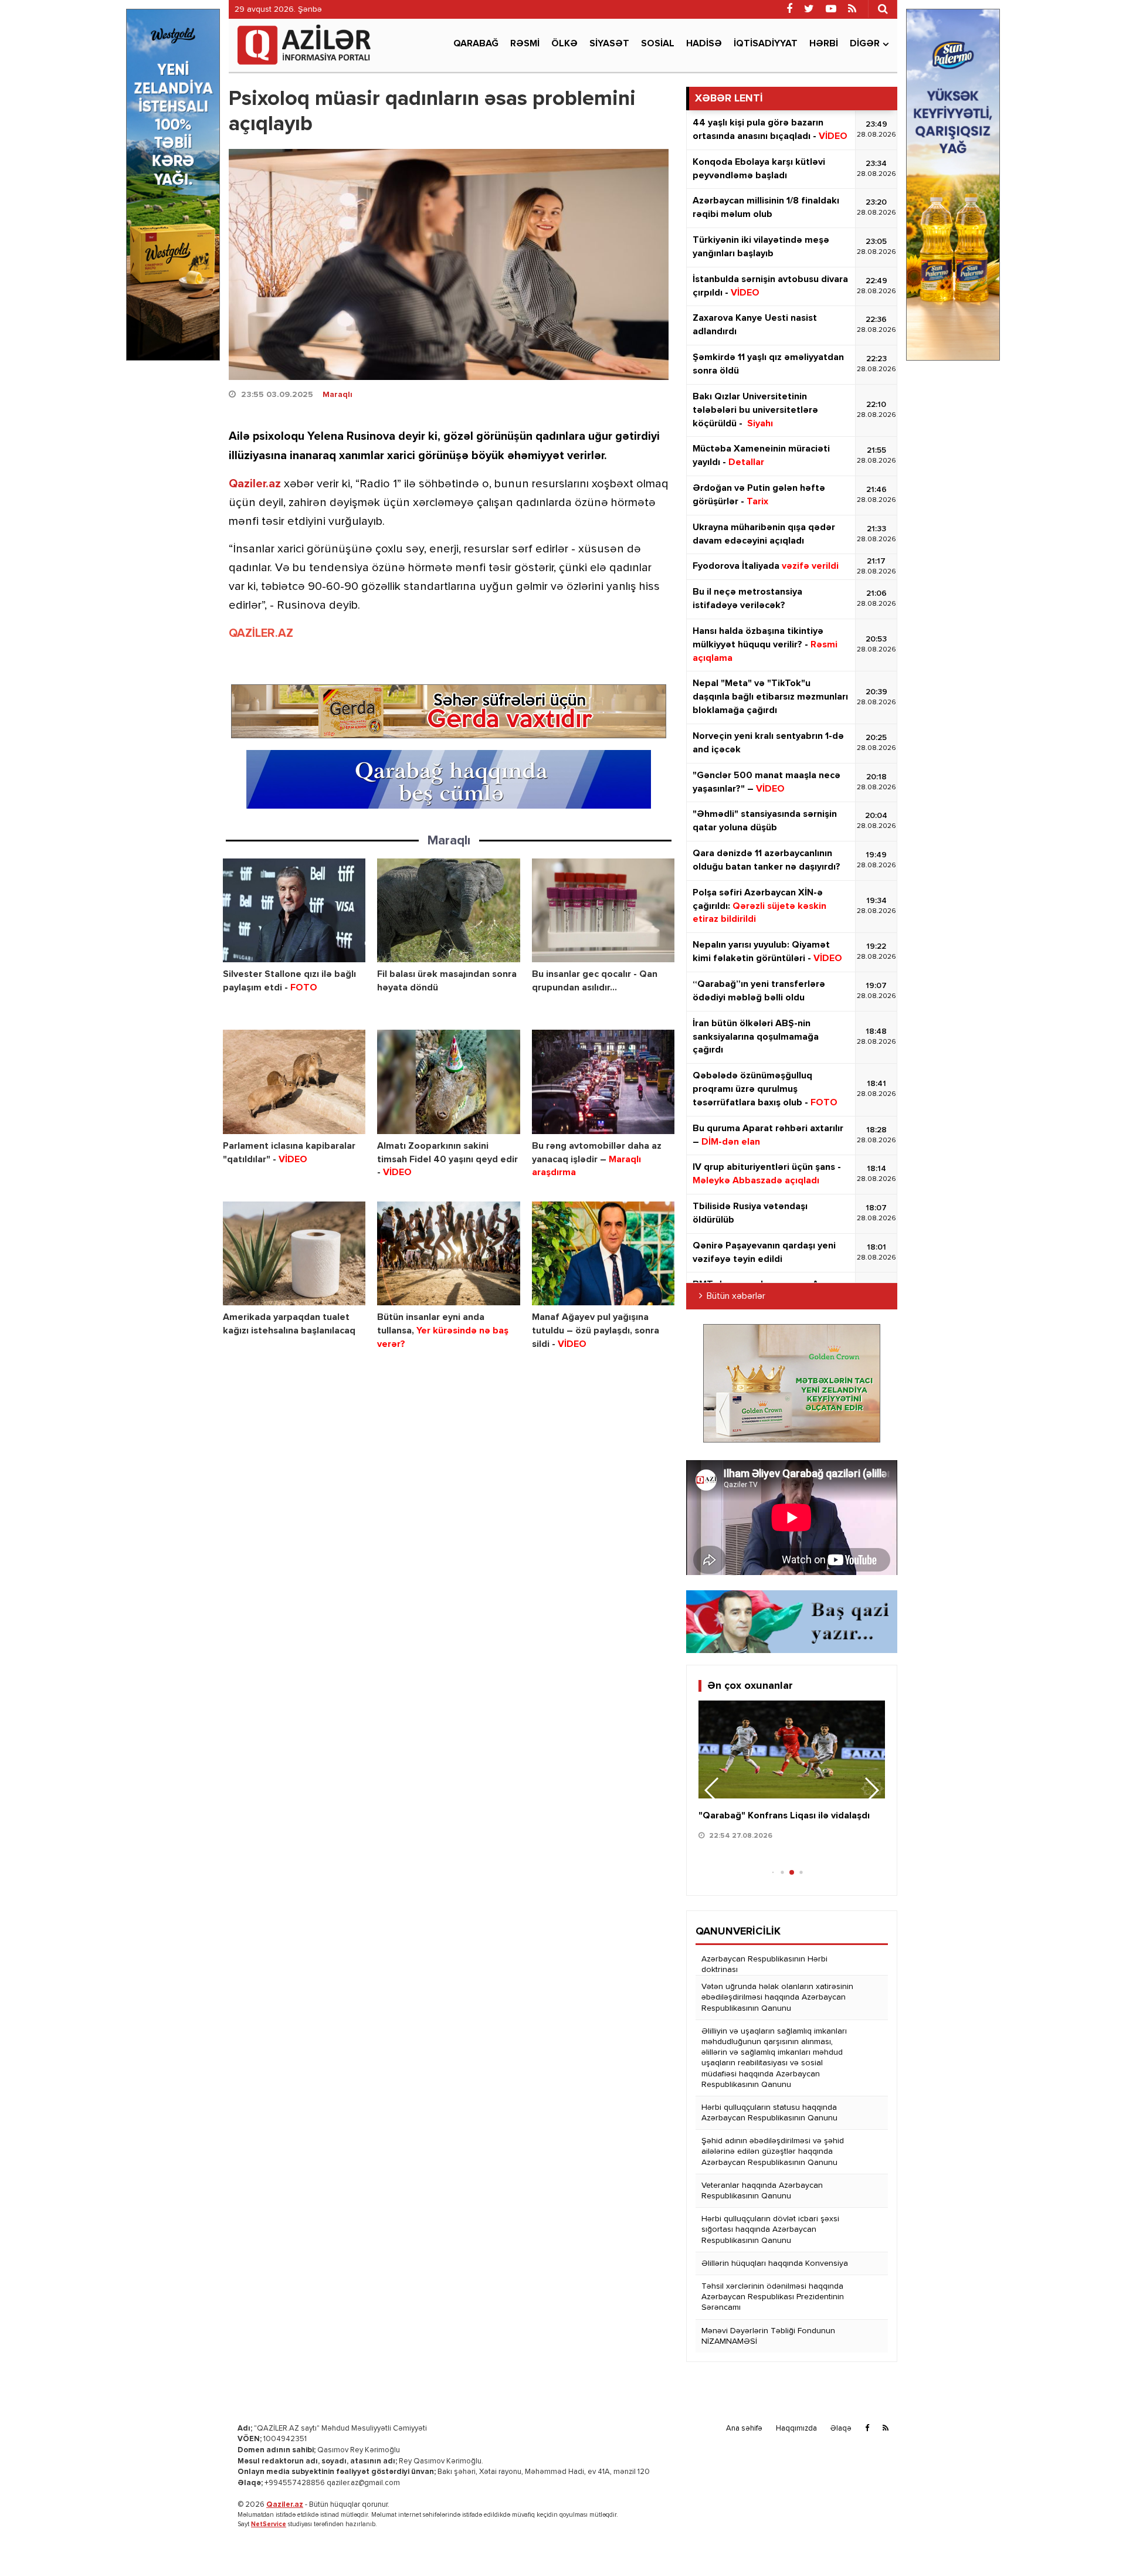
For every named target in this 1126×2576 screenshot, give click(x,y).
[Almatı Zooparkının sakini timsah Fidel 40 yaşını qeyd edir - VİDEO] (448, 1082)
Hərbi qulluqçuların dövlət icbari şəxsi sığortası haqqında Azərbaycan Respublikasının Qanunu (770, 2229)
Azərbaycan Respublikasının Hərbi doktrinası (764, 1964)
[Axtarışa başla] (883, 9)
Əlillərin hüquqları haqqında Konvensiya (775, 2263)
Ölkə (564, 44)
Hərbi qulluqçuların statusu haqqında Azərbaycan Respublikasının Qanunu (769, 2113)
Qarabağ (476, 44)
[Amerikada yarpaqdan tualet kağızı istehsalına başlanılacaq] (294, 1253)
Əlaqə (841, 2429)
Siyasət (609, 44)
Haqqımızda (796, 2429)
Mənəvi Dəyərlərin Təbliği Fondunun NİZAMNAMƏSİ (768, 2336)
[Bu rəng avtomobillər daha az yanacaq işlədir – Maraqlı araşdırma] (603, 1082)
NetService (269, 2524)
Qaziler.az (255, 484)
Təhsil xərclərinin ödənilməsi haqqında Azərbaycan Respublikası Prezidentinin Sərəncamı (773, 2297)
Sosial (658, 44)
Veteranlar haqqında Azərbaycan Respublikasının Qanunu (762, 2191)
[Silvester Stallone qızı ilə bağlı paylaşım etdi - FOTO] (294, 910)
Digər (865, 44)
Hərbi (824, 44)
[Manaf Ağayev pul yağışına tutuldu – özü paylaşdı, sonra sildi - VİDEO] (603, 1253)
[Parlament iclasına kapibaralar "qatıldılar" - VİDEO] (294, 1082)
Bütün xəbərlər (736, 1297)
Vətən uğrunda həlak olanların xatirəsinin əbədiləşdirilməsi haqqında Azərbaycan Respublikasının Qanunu (777, 1997)
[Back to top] (1093, 2543)
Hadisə (704, 44)
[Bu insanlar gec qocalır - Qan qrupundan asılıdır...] (603, 910)
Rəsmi (525, 44)
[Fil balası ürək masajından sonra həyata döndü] (448, 910)
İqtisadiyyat (766, 44)
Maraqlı (338, 395)
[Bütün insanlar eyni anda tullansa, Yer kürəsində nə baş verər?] (448, 1253)
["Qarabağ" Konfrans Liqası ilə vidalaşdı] (792, 1749)
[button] (871, 1790)
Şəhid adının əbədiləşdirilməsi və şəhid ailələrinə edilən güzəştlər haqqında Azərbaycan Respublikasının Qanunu (773, 2151)
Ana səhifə (744, 2429)
